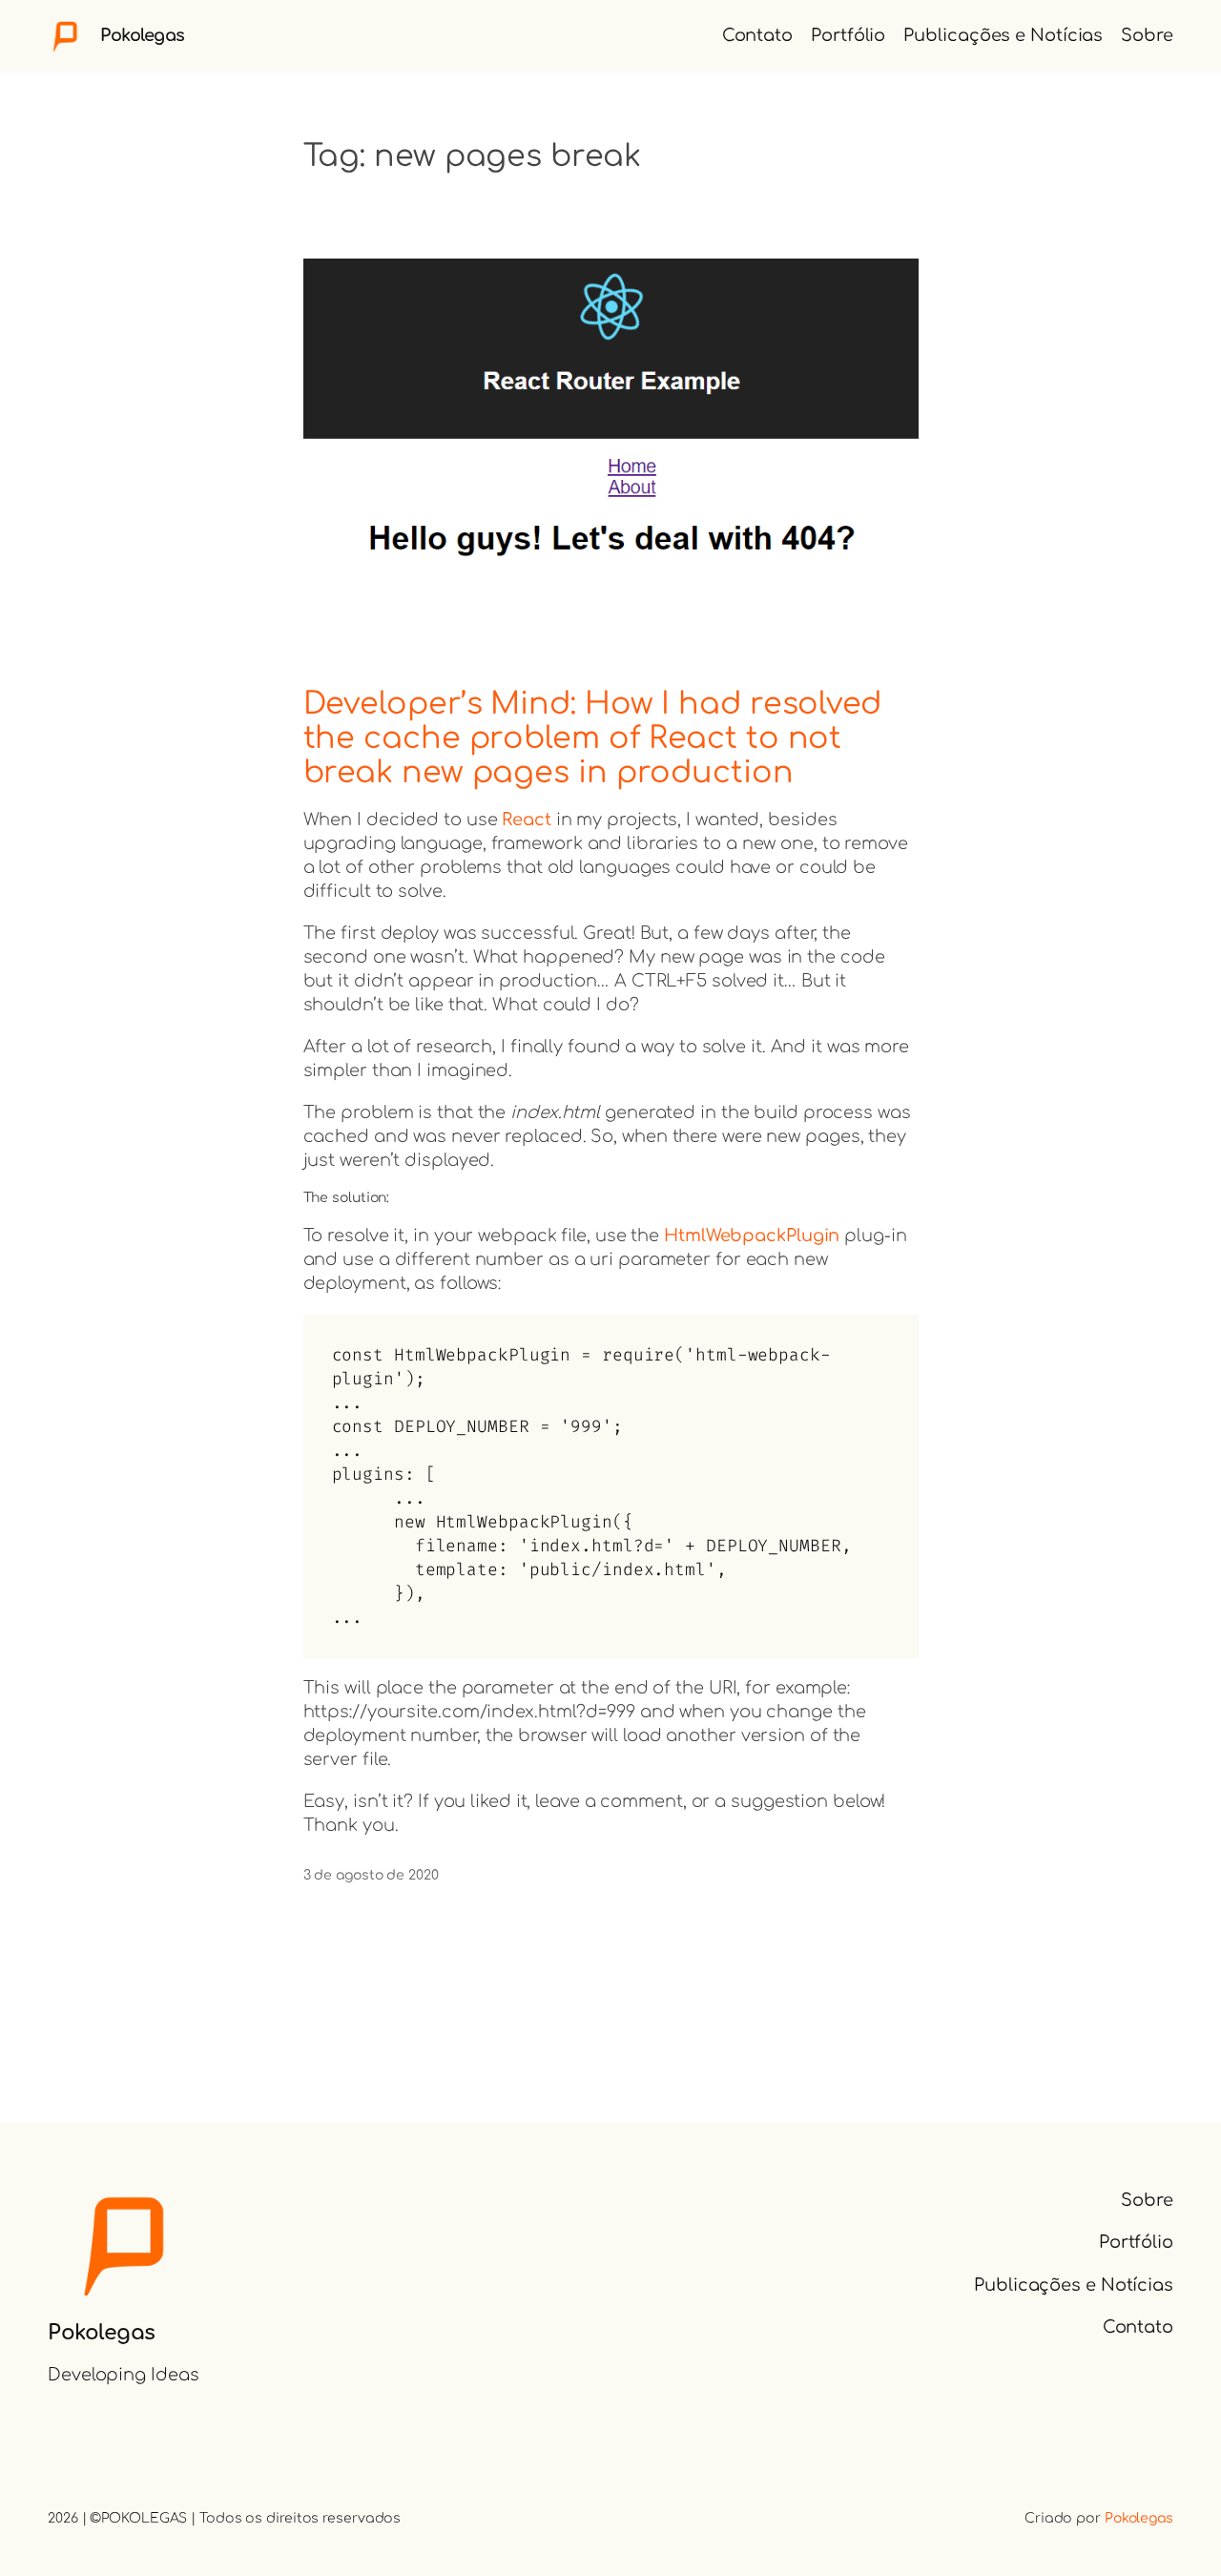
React (527, 820)
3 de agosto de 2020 (371, 1875)
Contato (757, 35)
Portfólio (848, 35)
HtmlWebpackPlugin (752, 1236)
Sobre (1147, 35)
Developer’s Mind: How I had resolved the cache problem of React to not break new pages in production (592, 737)
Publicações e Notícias (1003, 35)
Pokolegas (143, 35)
